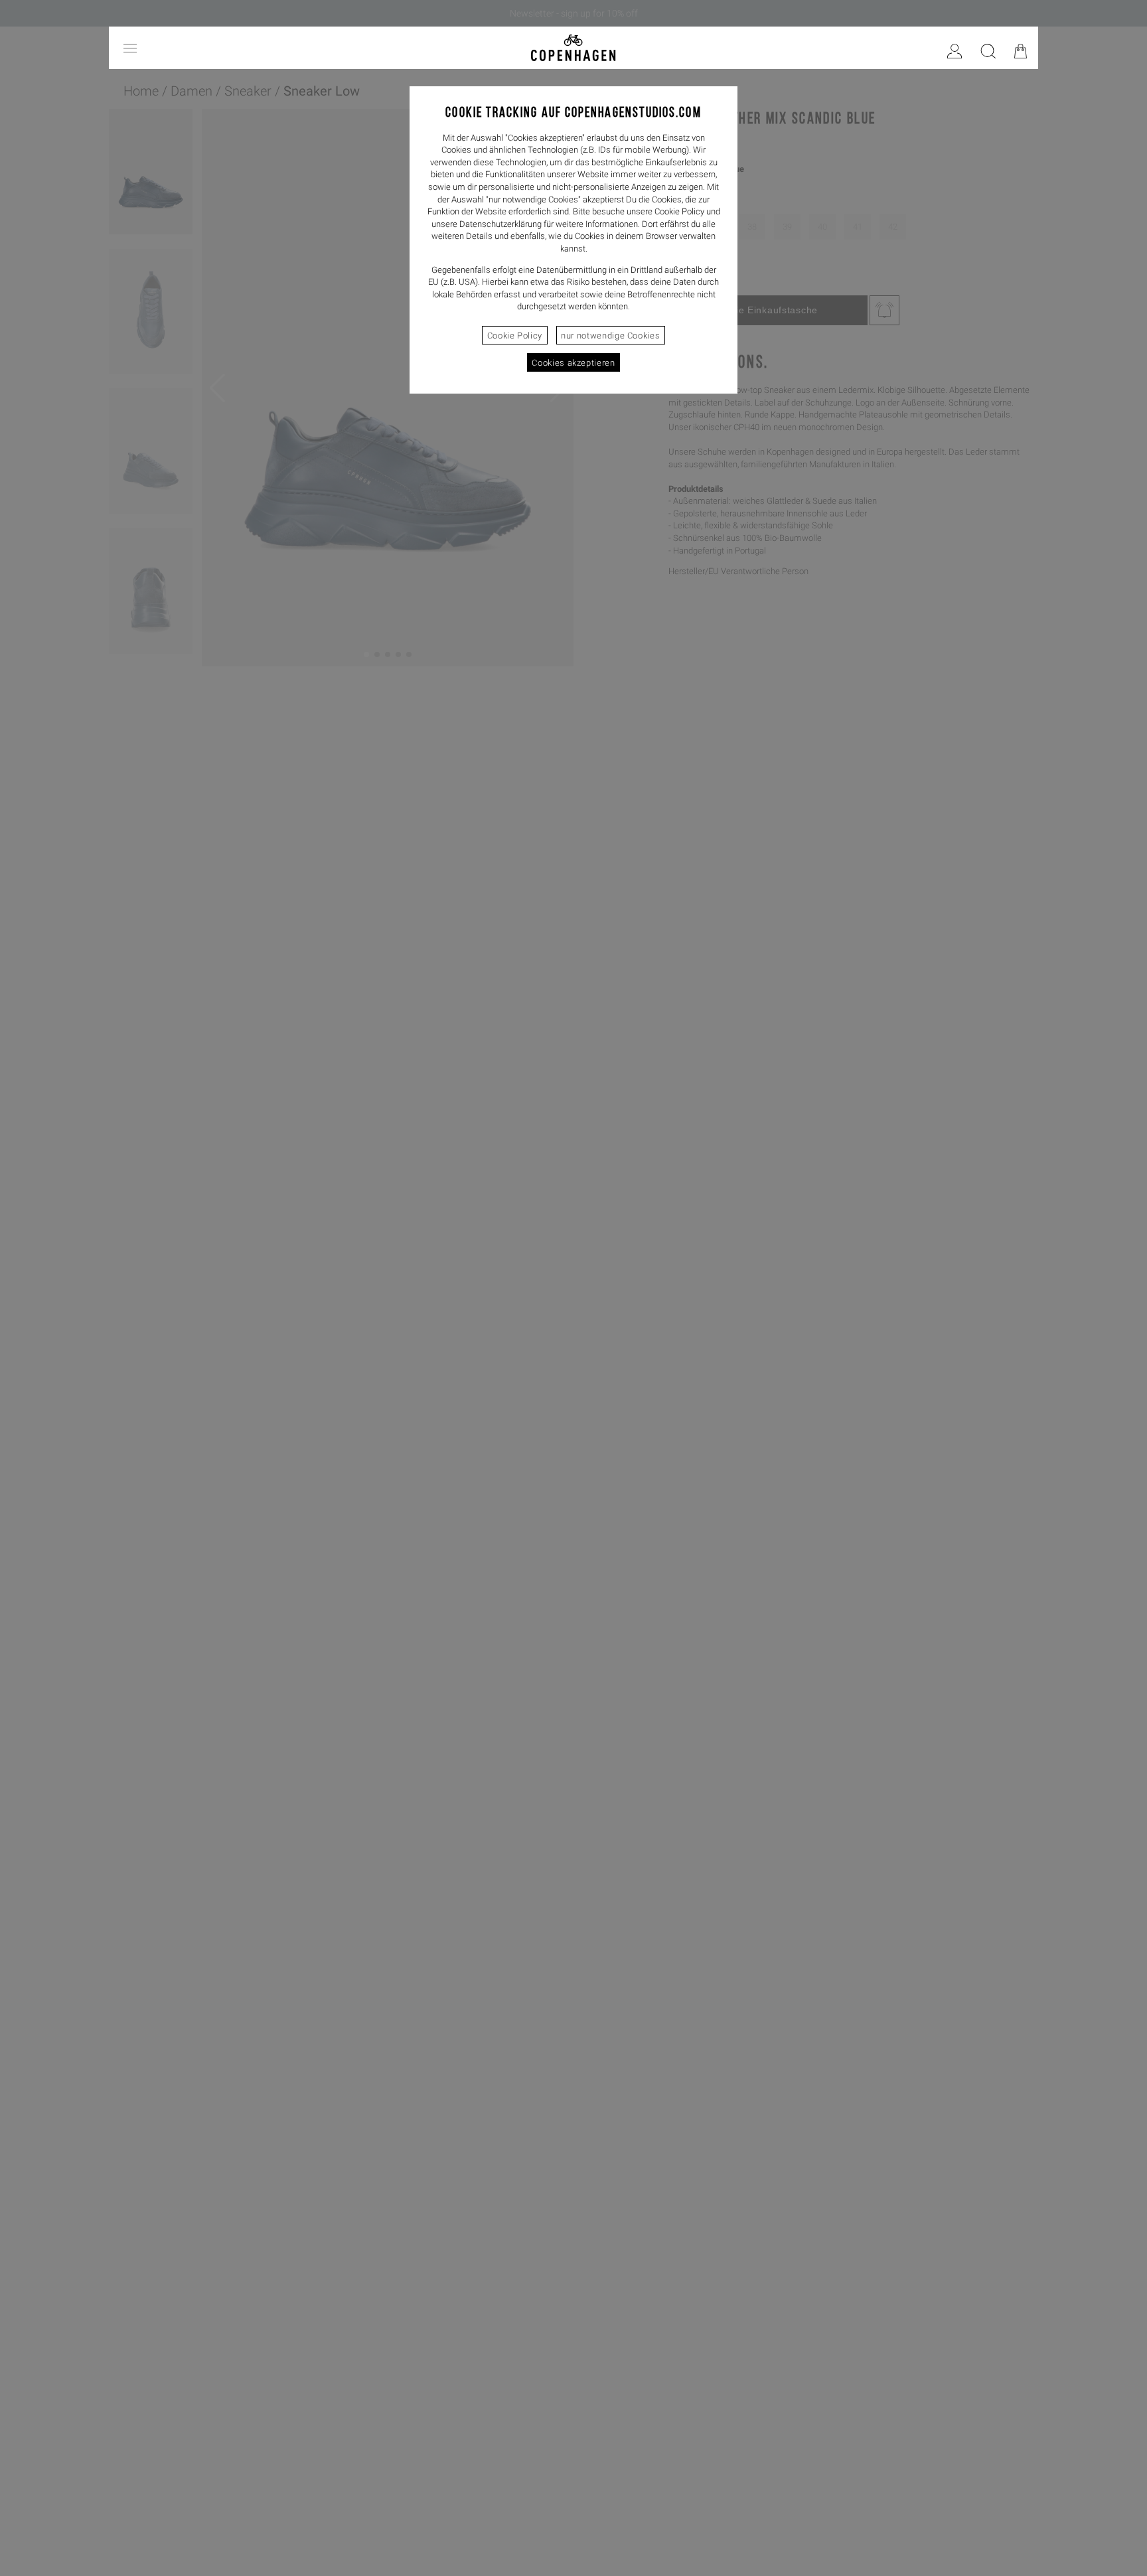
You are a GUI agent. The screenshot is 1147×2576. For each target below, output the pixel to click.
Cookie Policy (515, 336)
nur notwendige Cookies (610, 336)
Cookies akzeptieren (573, 363)
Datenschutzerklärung (500, 224)
